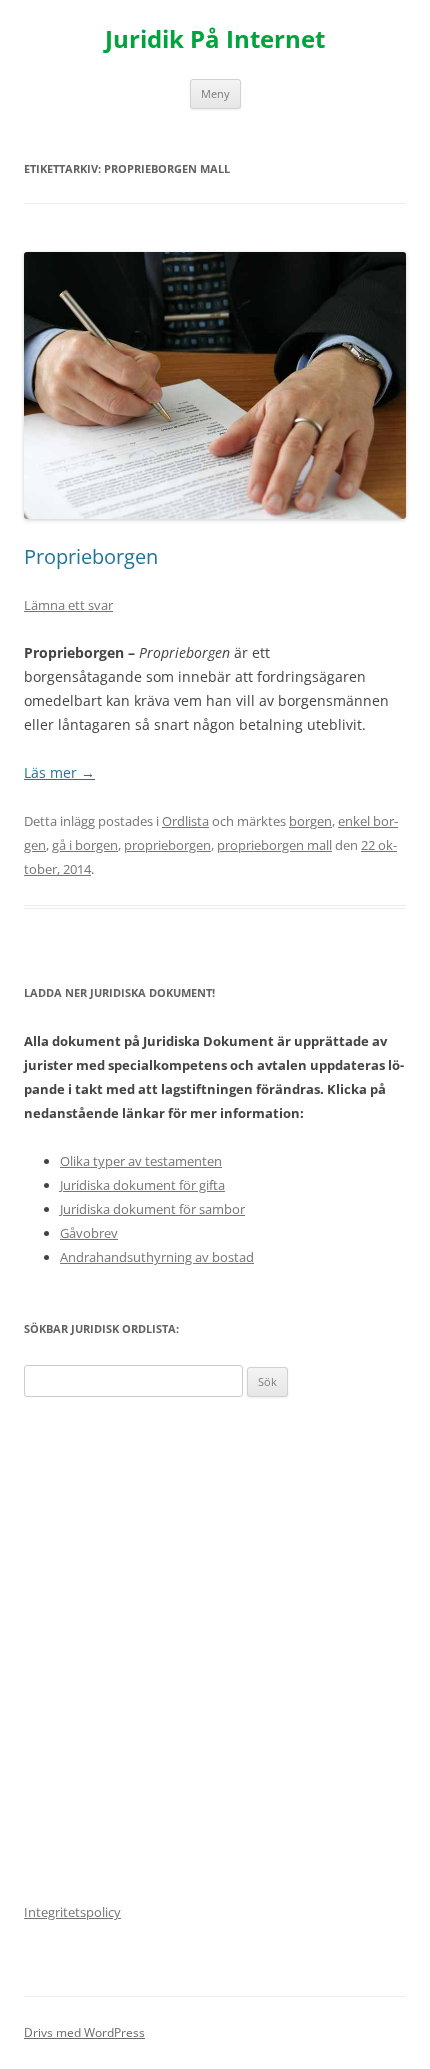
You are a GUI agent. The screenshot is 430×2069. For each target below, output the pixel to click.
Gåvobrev (89, 1233)
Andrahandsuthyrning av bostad (157, 1257)
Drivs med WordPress (84, 2032)
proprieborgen (167, 845)
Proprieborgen (91, 556)
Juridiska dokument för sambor (152, 1209)
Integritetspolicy (72, 1912)
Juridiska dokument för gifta (142, 1185)
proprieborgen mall (274, 845)
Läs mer (59, 772)
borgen (310, 821)
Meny (215, 93)
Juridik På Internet (215, 39)
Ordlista (185, 821)
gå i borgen (85, 845)
